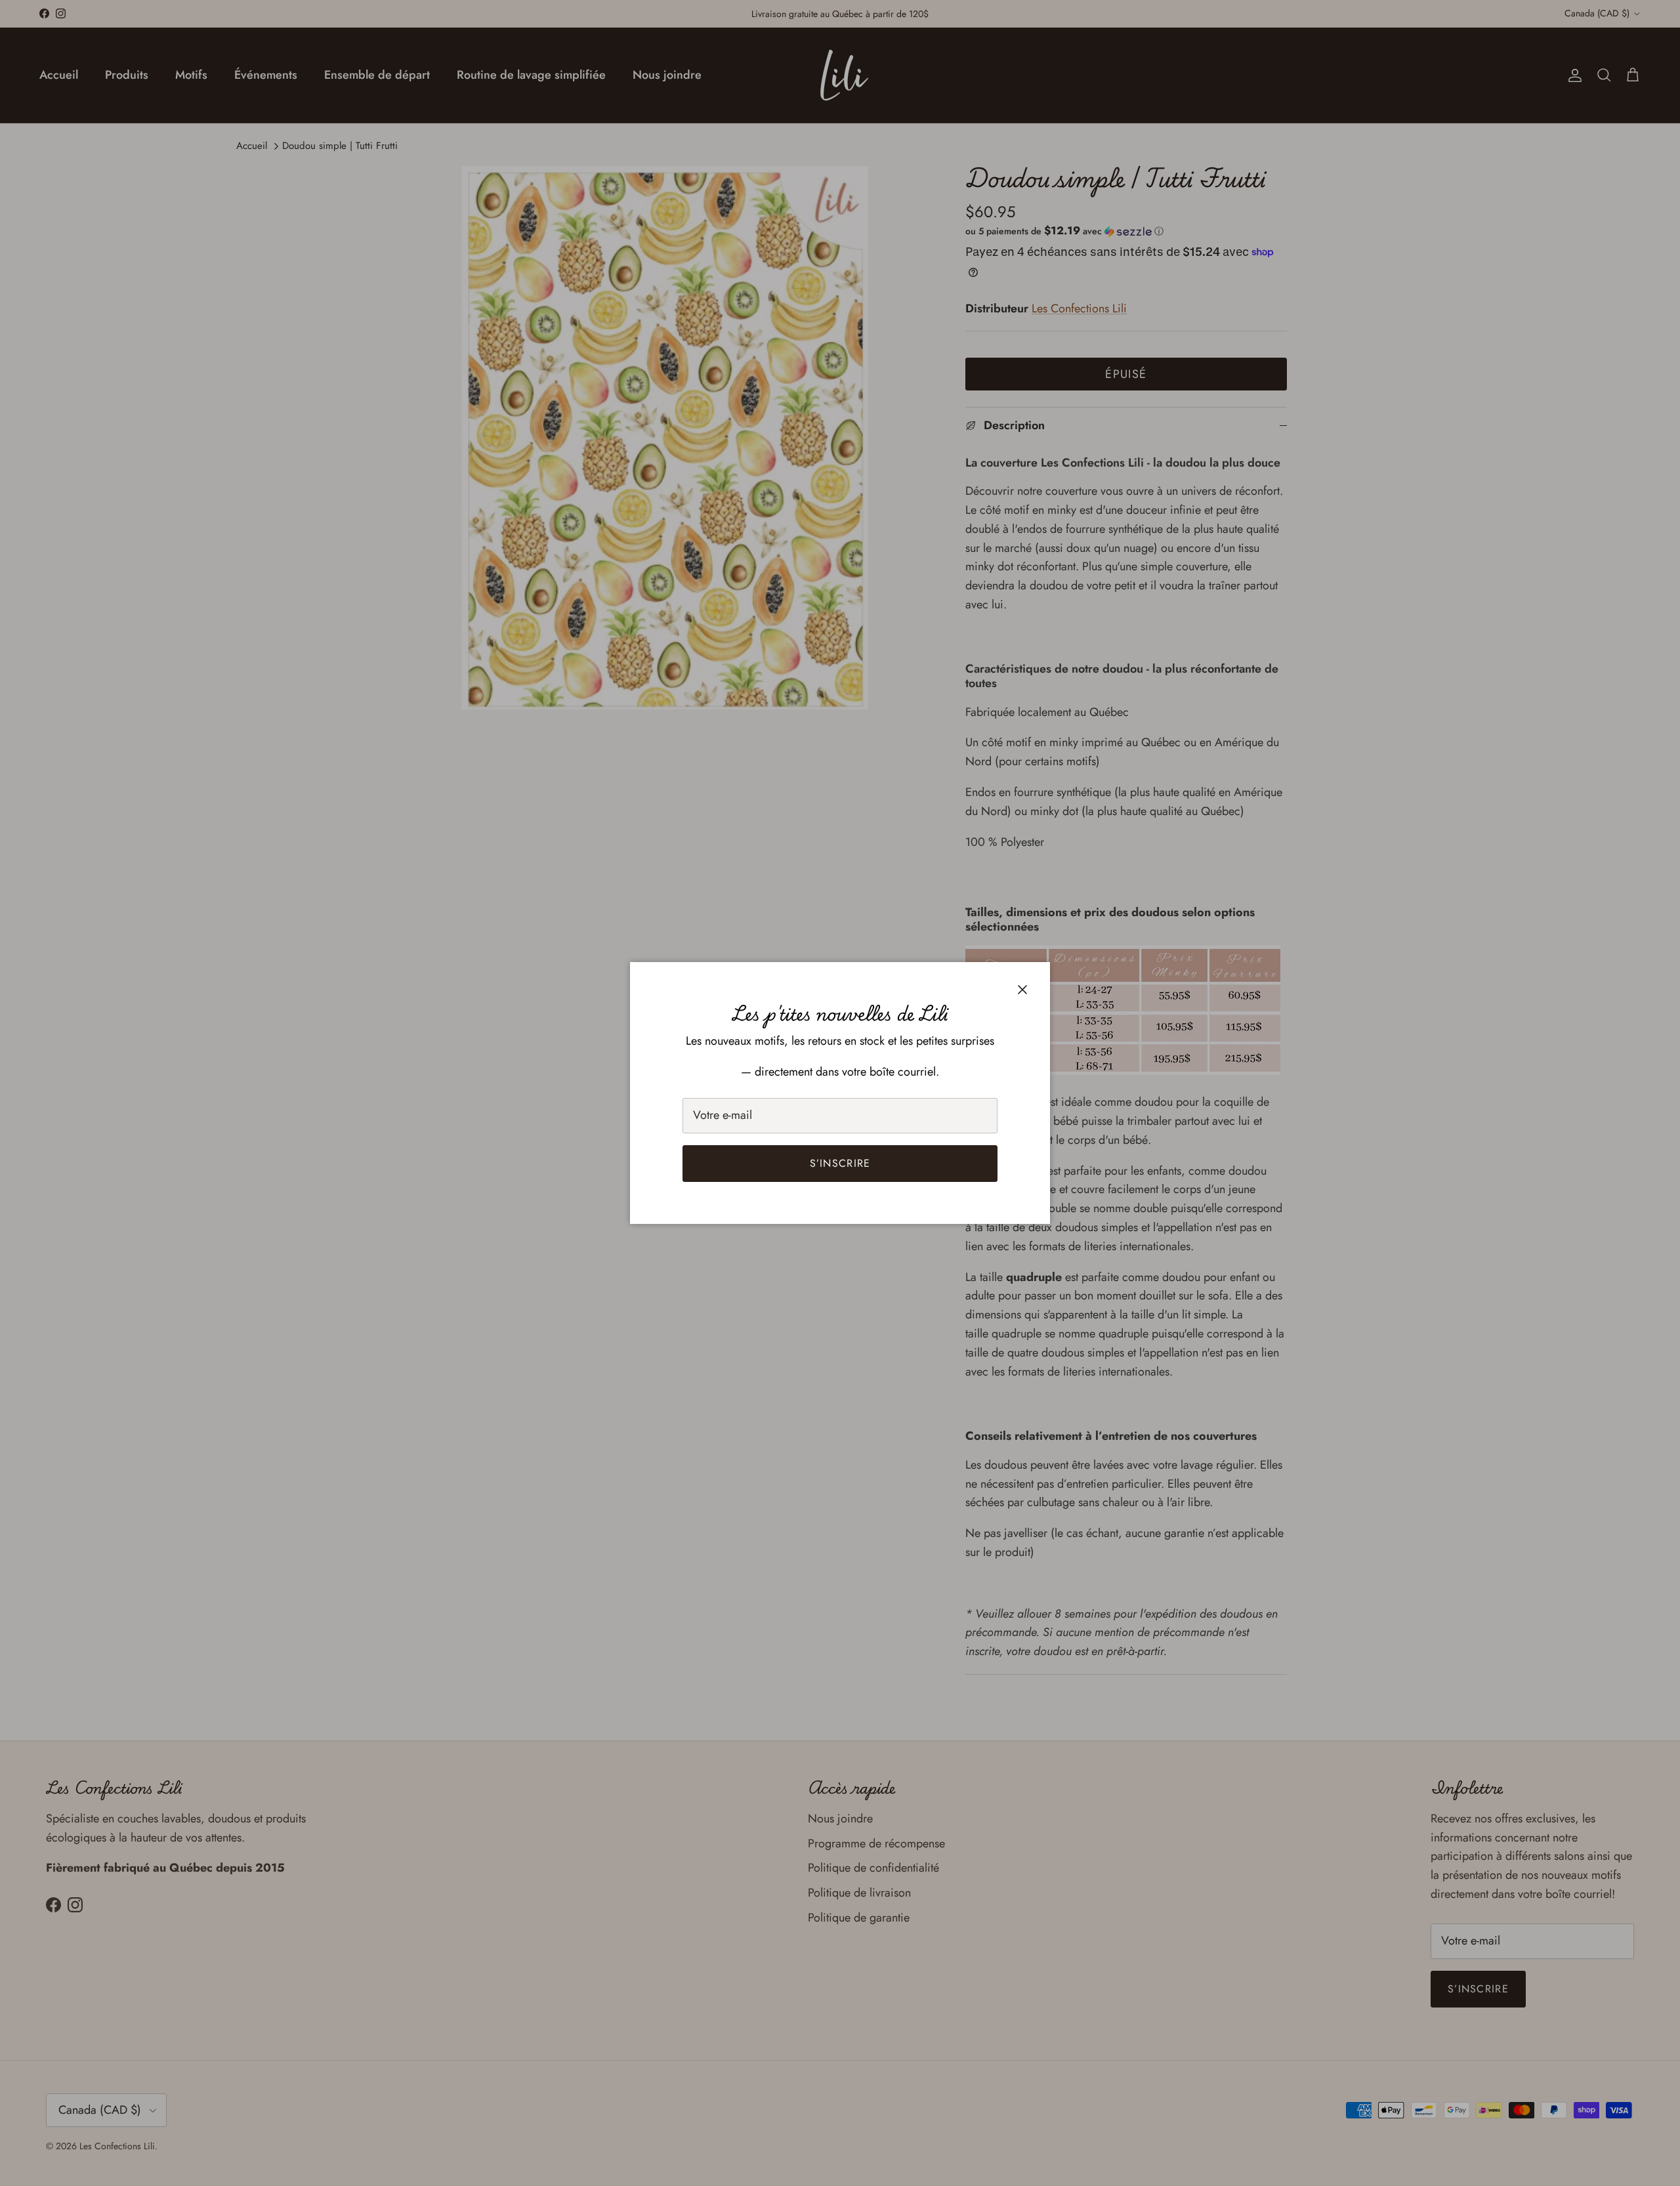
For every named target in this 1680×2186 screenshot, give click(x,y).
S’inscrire (840, 1163)
